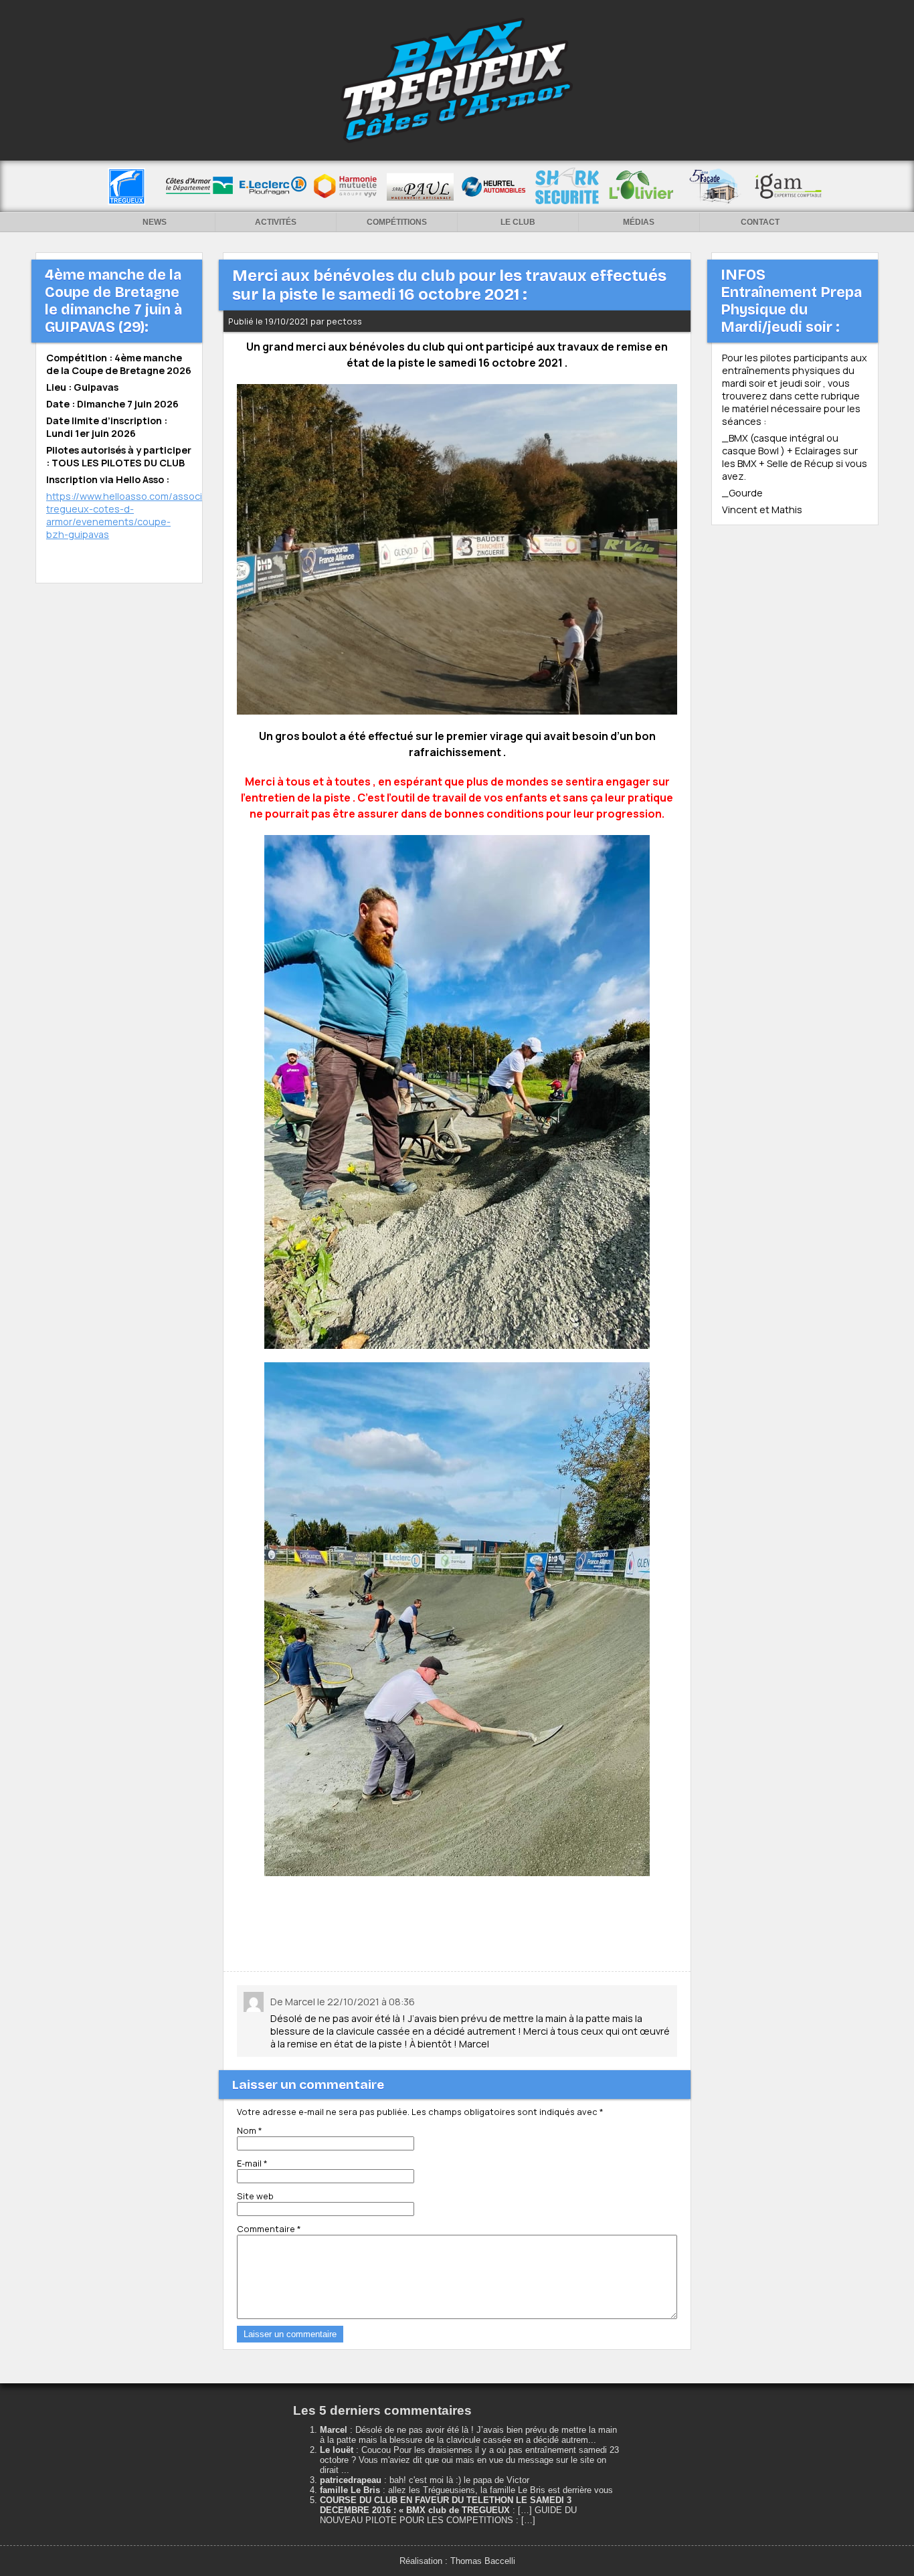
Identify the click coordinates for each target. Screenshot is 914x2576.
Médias (639, 222)
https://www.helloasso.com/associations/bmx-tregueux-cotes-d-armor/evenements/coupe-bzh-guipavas (152, 515)
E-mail (252, 2163)
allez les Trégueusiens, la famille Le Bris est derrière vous (500, 2490)
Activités (276, 222)
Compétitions (397, 222)
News (155, 222)
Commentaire (269, 2229)
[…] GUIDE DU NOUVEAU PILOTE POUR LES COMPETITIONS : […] (448, 2515)
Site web (255, 2196)
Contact (760, 222)
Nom (250, 2130)
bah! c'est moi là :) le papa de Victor (459, 2480)
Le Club (518, 222)
